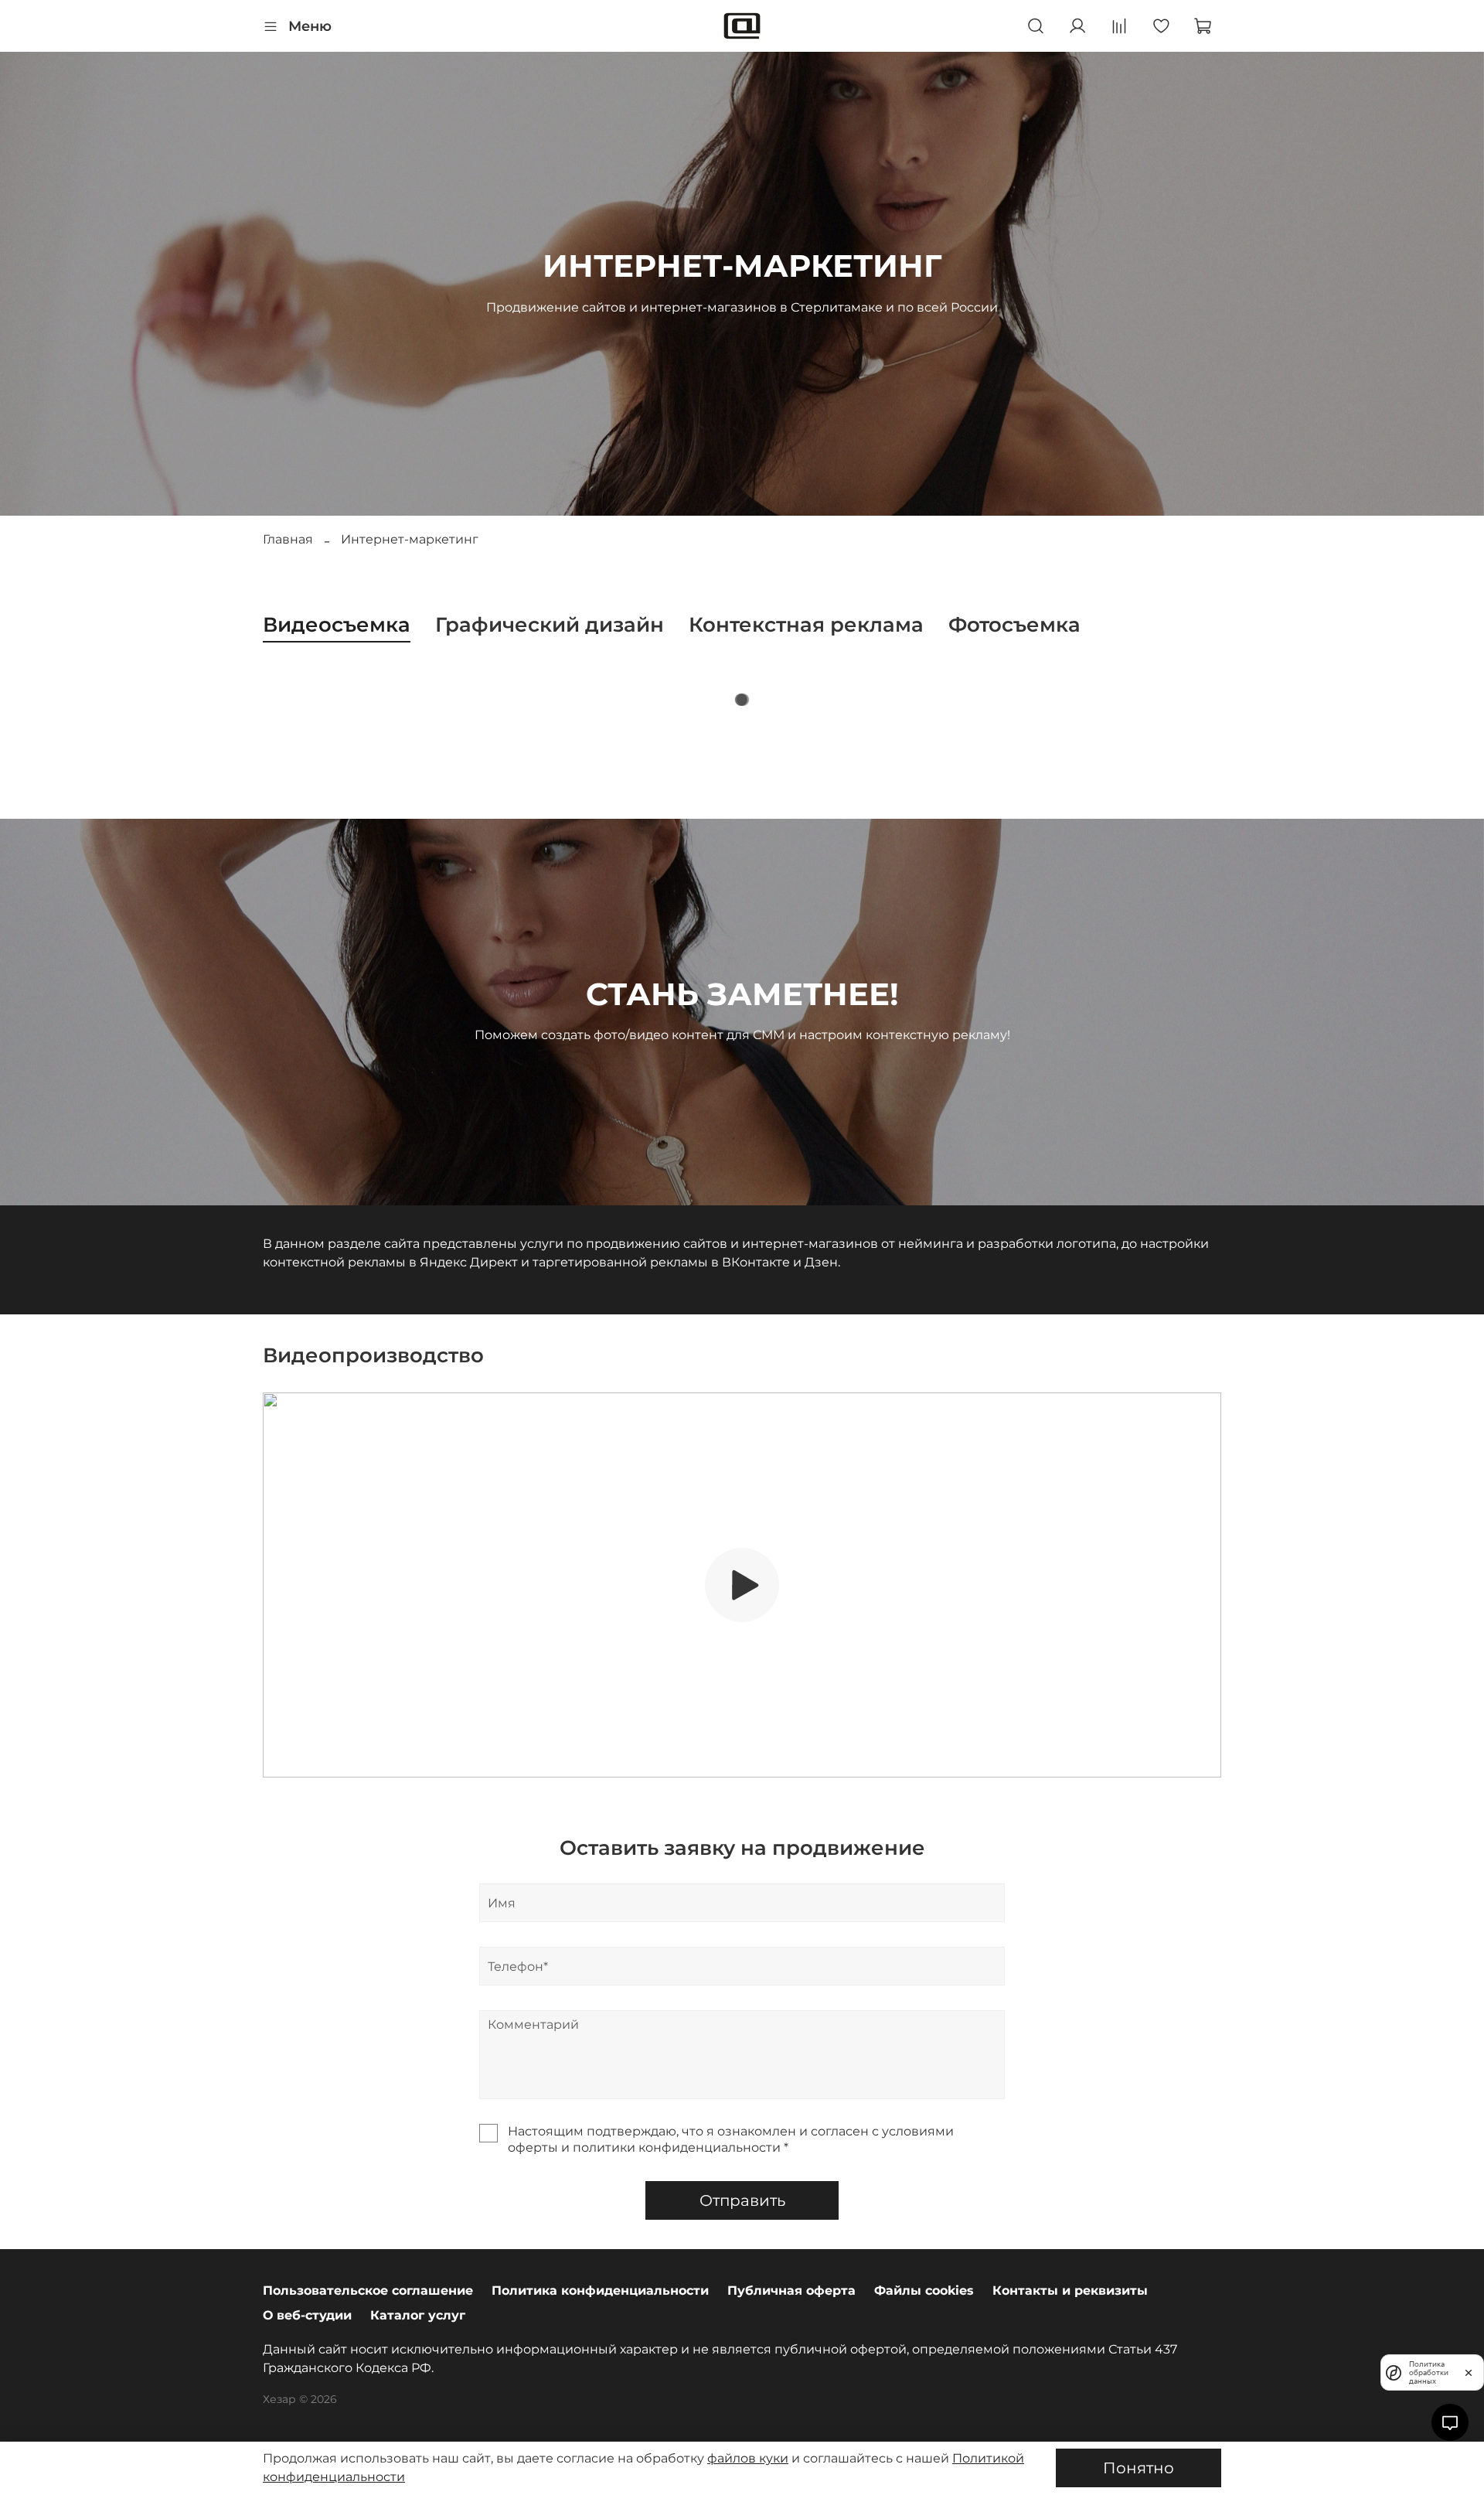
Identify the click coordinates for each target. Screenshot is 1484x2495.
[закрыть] (1469, 2372)
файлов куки (748, 2458)
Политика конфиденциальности (600, 2290)
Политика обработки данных (1429, 2372)
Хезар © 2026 (300, 2399)
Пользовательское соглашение (368, 2290)
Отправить (742, 2200)
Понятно (1139, 2468)
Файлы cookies (924, 2290)
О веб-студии (307, 2315)
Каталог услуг (418, 2315)
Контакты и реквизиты (1070, 2290)
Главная (288, 539)
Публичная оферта (791, 2290)
